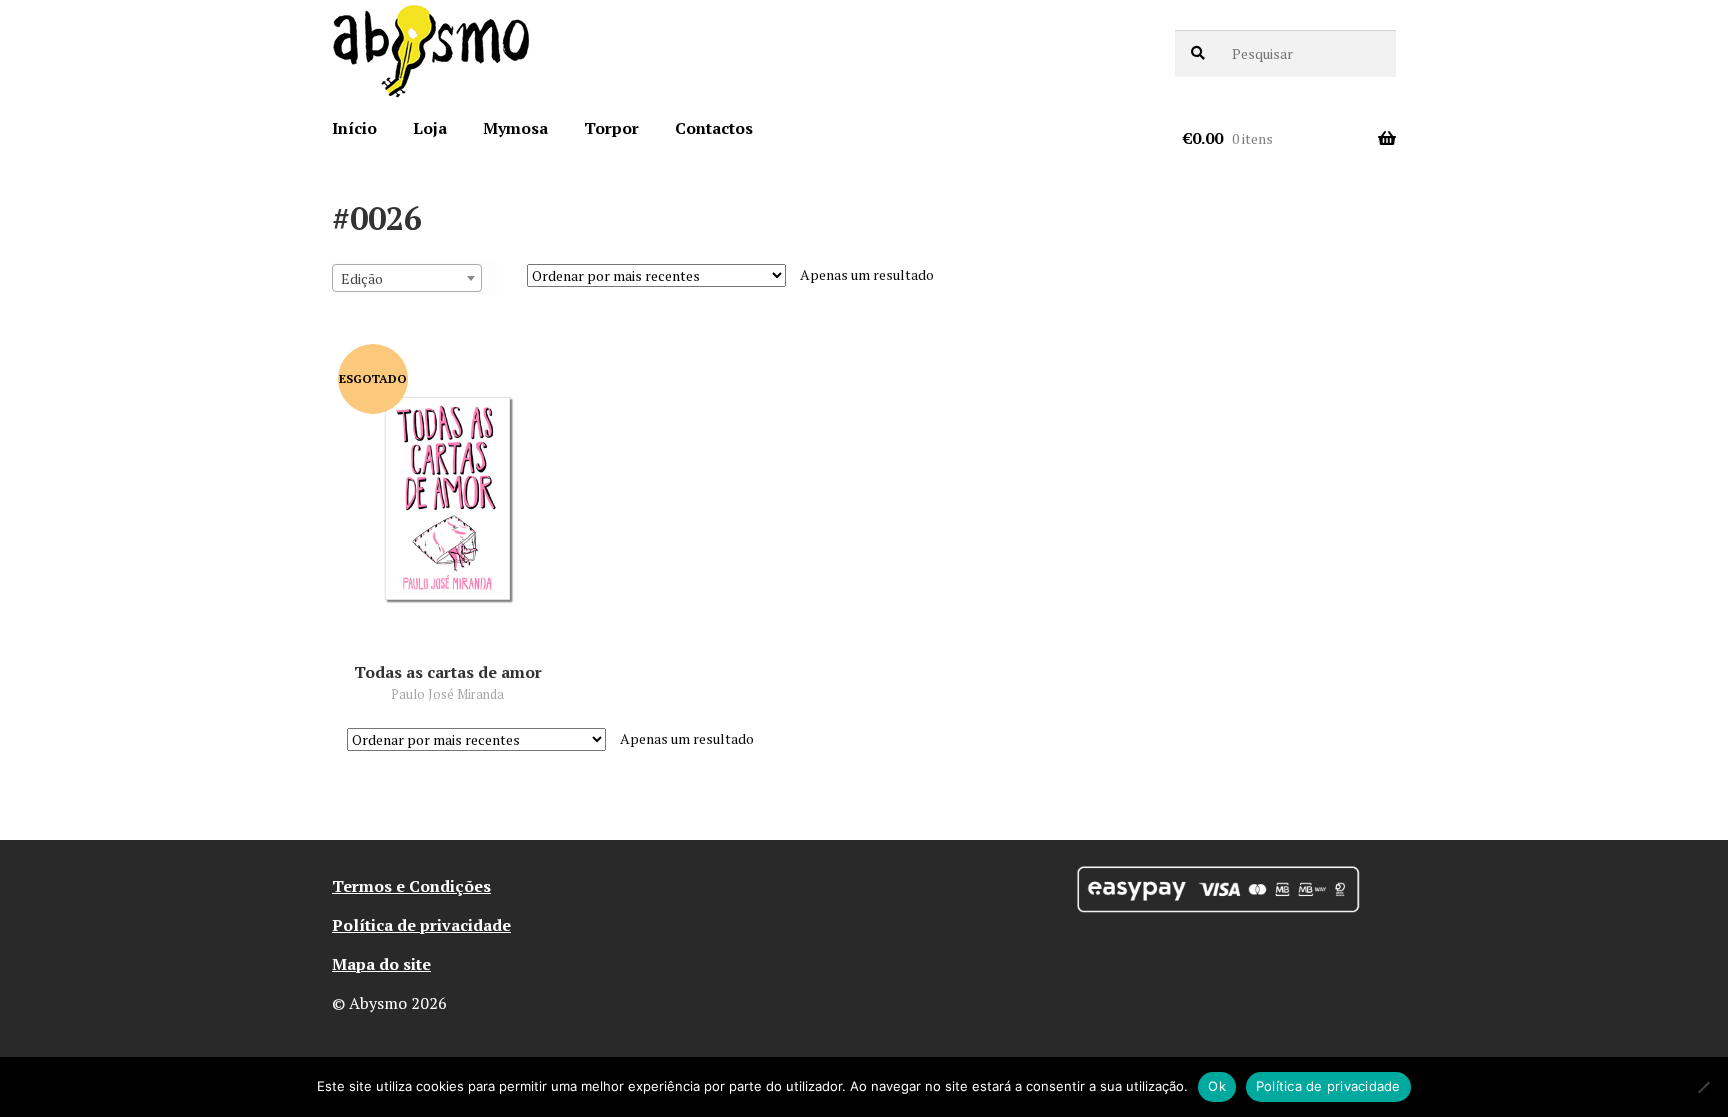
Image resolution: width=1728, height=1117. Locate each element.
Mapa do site (381, 964)
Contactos (714, 128)
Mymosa (515, 128)
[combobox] (407, 278)
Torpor (611, 128)
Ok (1217, 1086)
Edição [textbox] (362, 278)
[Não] (1703, 1087)
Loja (430, 128)
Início (354, 128)
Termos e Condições (411, 886)
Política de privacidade (421, 925)
